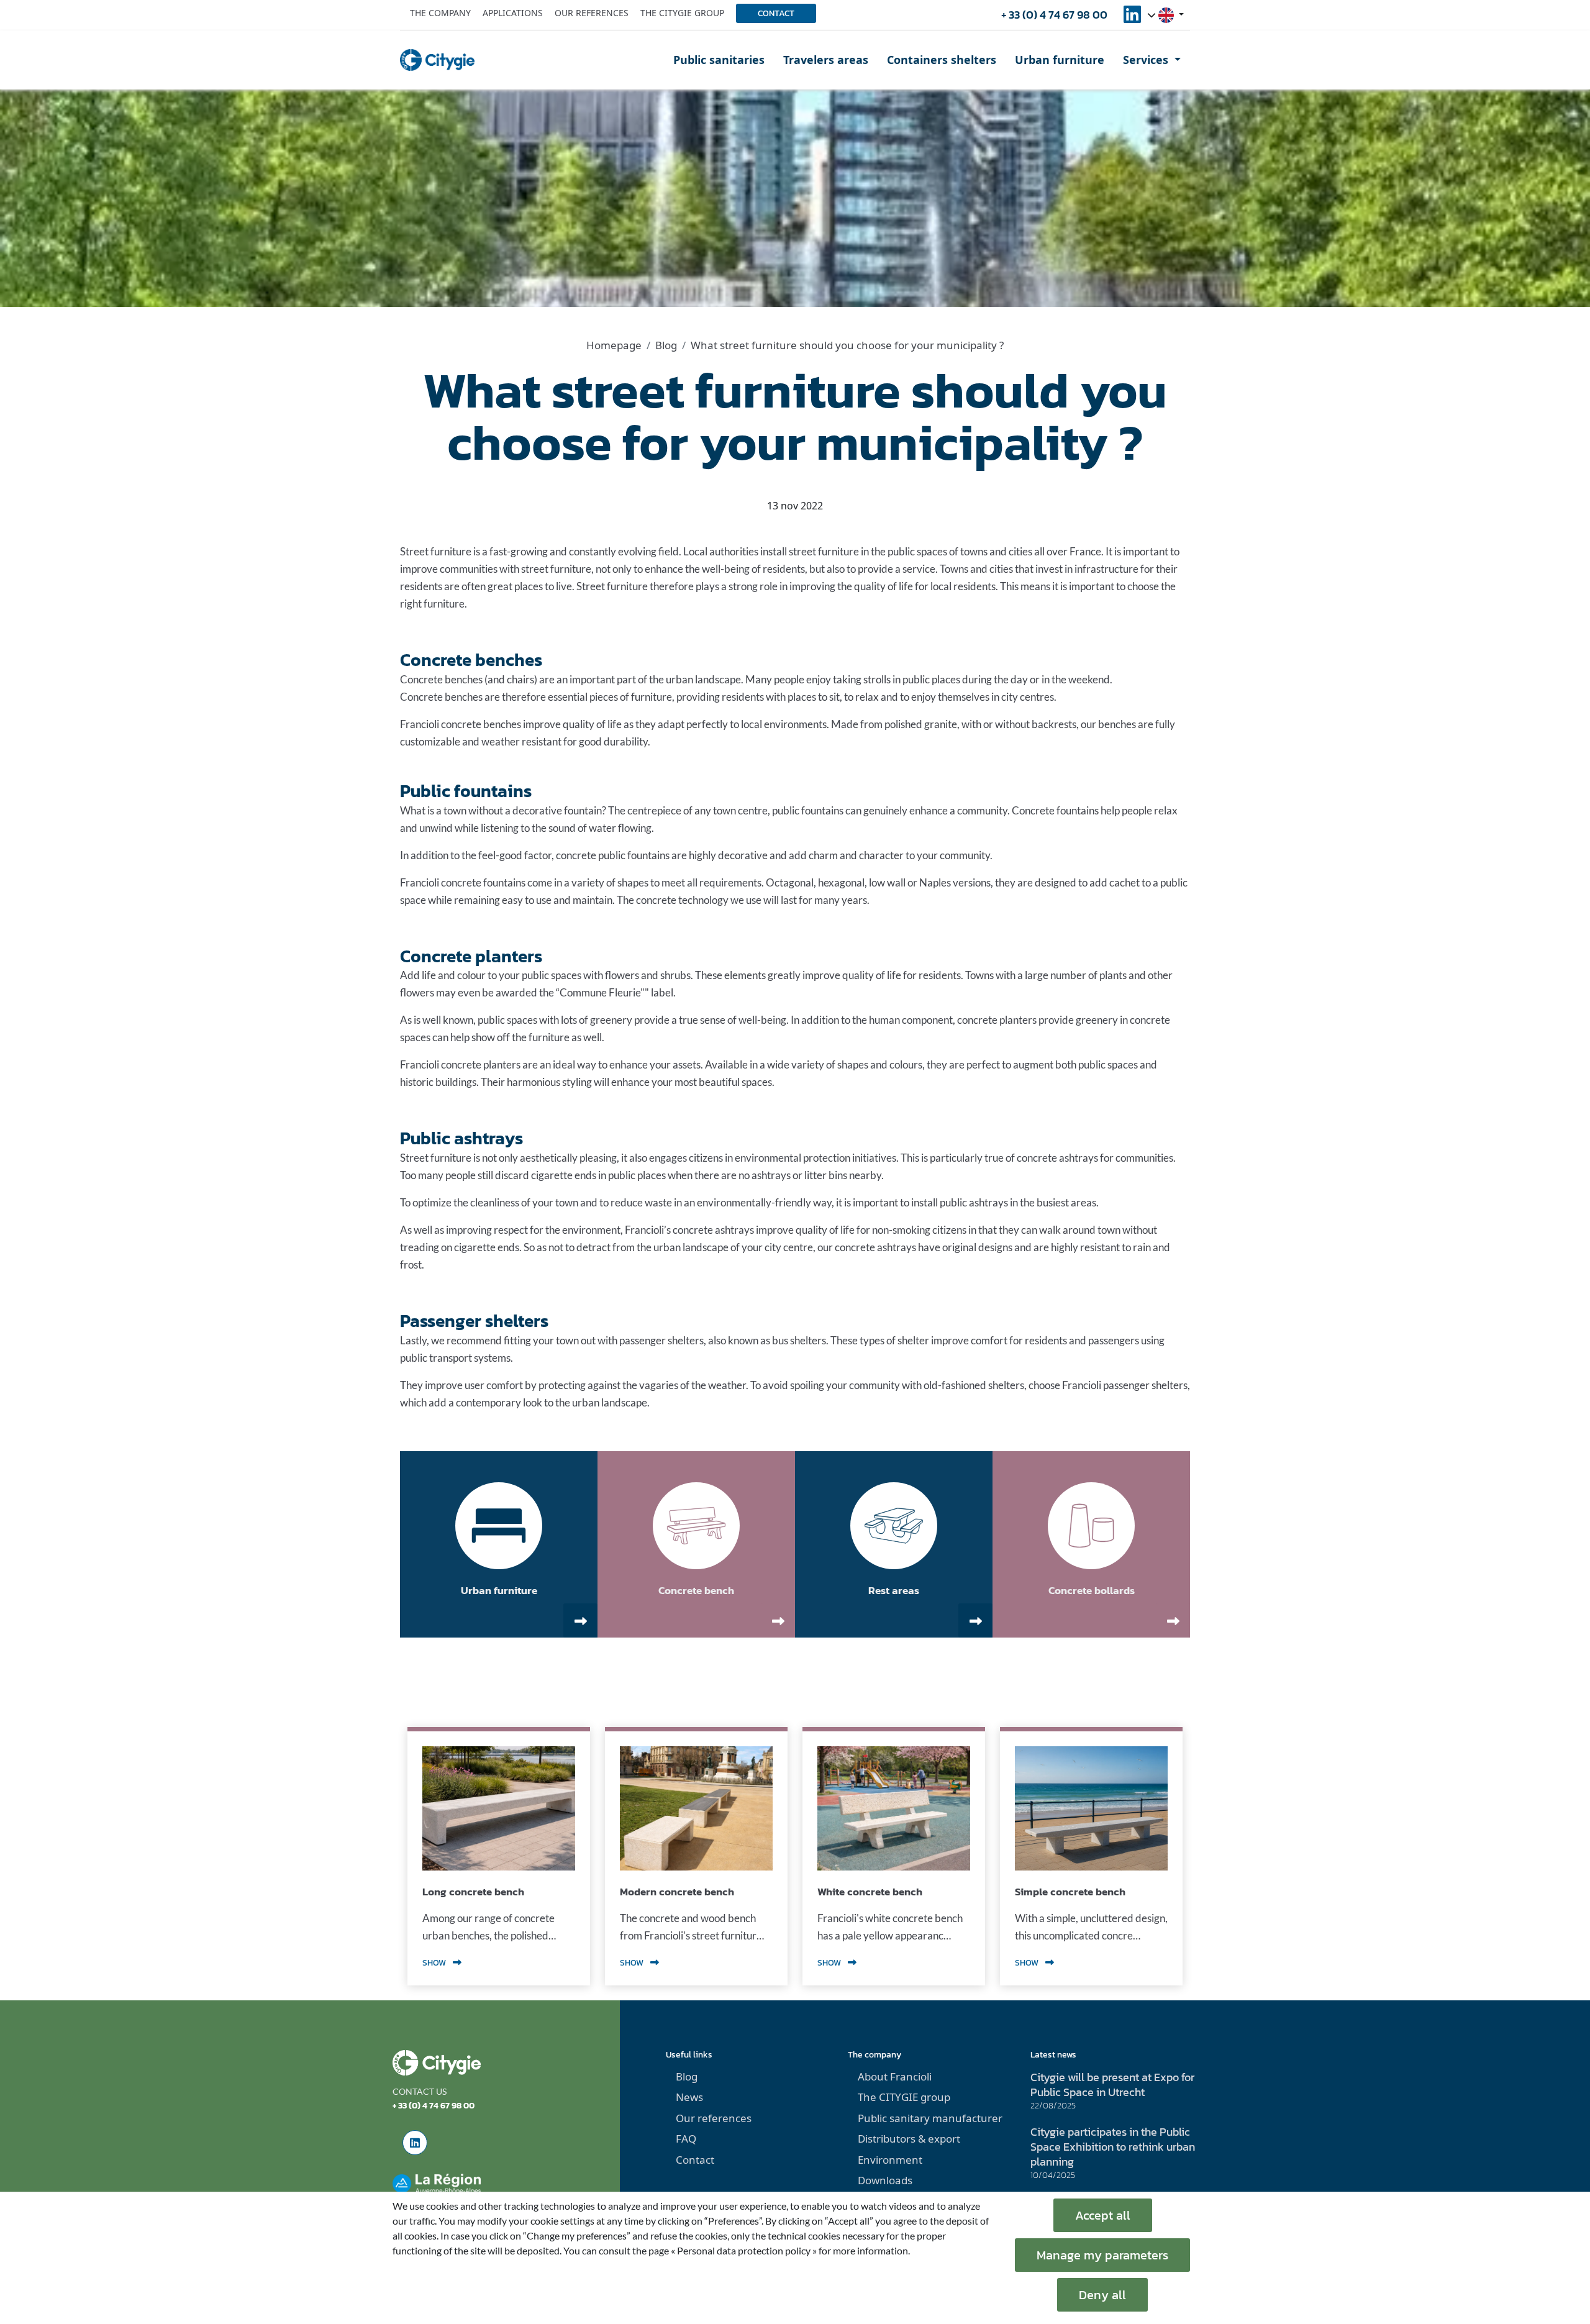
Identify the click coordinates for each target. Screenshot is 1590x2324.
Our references (592, 13)
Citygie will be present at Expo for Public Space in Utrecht (1112, 2085)
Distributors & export (909, 2139)
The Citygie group (682, 13)
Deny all (1102, 2295)
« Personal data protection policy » (744, 2250)
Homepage (614, 345)
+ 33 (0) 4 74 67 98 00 (1054, 15)
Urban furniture (1060, 60)
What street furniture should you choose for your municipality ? (847, 345)
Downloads (885, 2180)
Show (435, 1963)
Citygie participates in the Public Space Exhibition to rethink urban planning (1113, 2147)
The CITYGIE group (904, 2097)
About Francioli (895, 2076)
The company (440, 13)
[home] (437, 60)
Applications (513, 13)
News (689, 2097)
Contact (776, 13)
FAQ (686, 2139)
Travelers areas (826, 60)
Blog (666, 345)
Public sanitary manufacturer (930, 2118)
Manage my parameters (1102, 2255)
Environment (890, 2160)
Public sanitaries (719, 60)
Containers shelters (942, 60)
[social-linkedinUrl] (1132, 18)
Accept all (1103, 2215)
